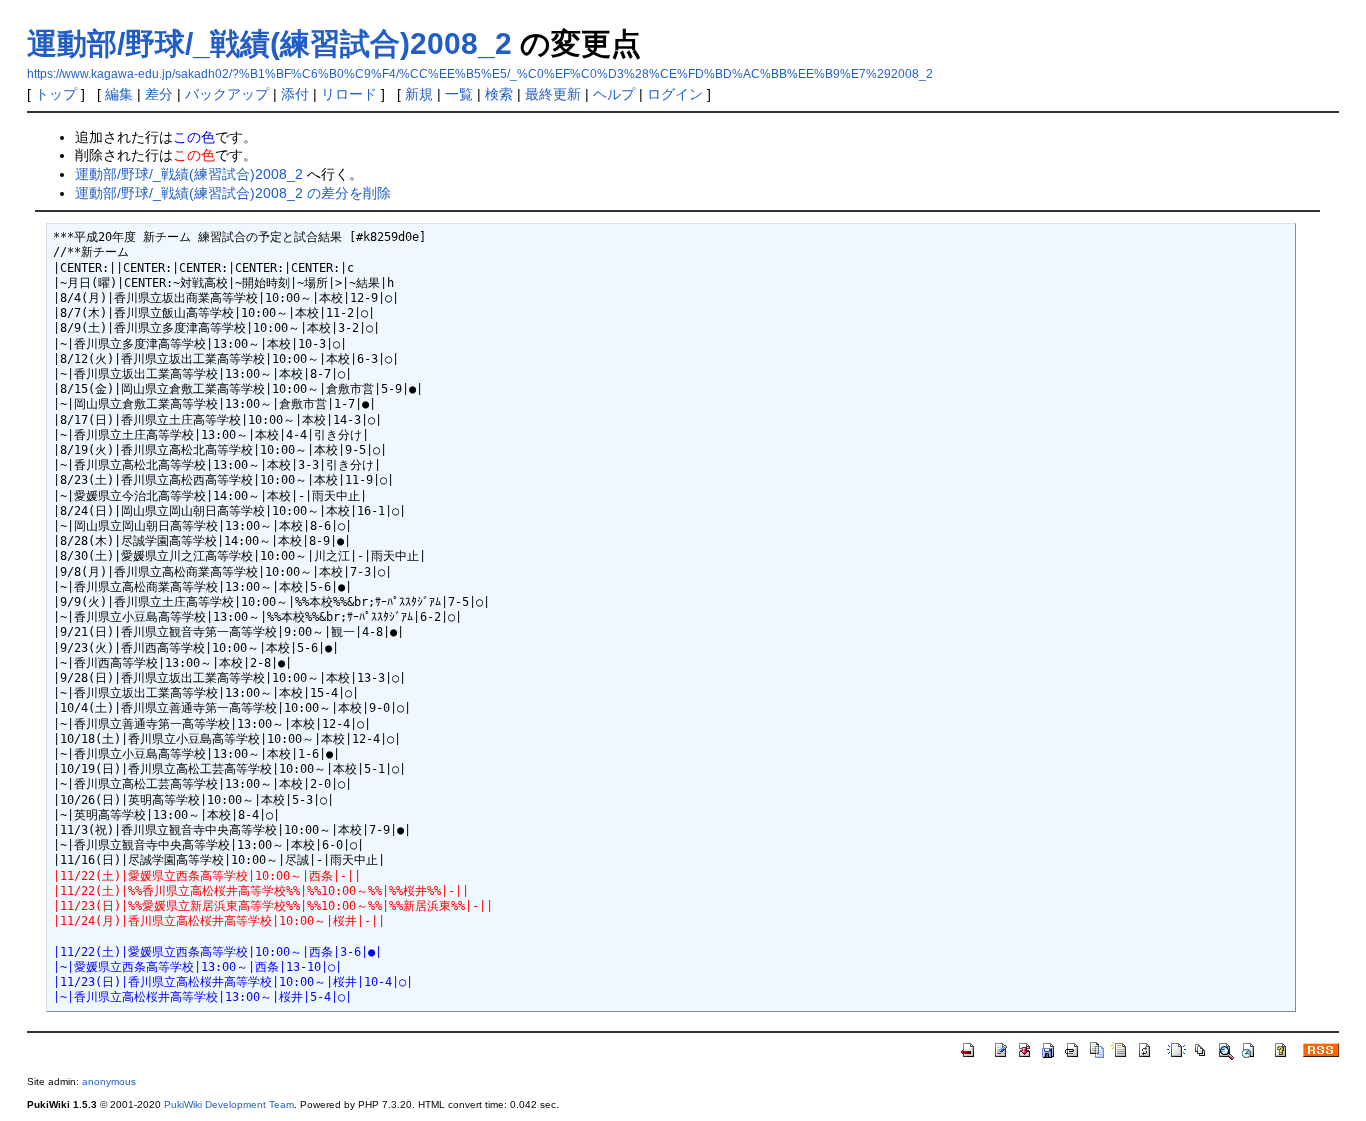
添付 (295, 94)
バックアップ (227, 94)
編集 (119, 94)
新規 (419, 94)
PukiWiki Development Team (229, 1104)
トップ (56, 94)
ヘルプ (614, 94)
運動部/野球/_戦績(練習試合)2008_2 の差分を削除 (233, 193)
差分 (159, 94)
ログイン (675, 94)
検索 (499, 94)
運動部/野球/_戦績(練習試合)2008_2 (269, 43)
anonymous (109, 1081)
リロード (349, 94)
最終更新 (553, 94)
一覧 (459, 94)
